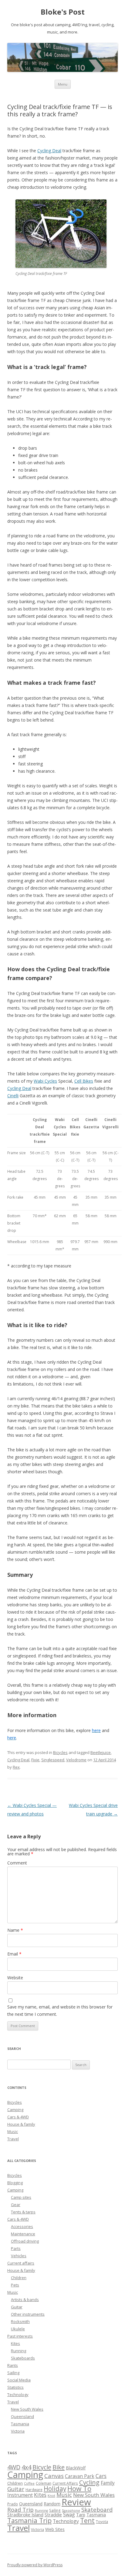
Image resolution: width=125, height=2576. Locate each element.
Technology (18, 2395)
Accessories (22, 2226)
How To (79, 2488)
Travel (13, 2139)
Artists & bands (25, 2300)
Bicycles (60, 1752)
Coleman (44, 2483)
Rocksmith (20, 2321)
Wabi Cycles (45, 1081)
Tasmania (20, 2424)
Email (14, 1954)
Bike (59, 2467)
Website (15, 1978)
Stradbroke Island (25, 2514)
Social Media (19, 2380)
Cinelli (13, 1096)
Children (19, 2278)
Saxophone (71, 2511)
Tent (87, 2520)
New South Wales (27, 2409)
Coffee (29, 2483)
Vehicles (19, 2256)
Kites (15, 2343)
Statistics (15, 2387)
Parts (16, 2248)
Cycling (89, 2482)
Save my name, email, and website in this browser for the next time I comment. (60, 2010)
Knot (51, 2496)
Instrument (20, 2495)
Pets (15, 2285)
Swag (69, 2514)
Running (19, 2351)
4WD (14, 2467)
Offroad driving (25, 2241)
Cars (101, 2476)
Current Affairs (65, 2483)
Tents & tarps (23, 2212)
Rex (16, 1767)
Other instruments (28, 2314)
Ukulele (18, 2329)
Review (76, 2502)
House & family (21, 2124)
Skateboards (23, 2358)
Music (13, 2131)
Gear (16, 2205)
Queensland (22, 2416)
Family (108, 2483)
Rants (13, 2365)
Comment (17, 1863)
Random (52, 2504)
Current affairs (21, 2263)
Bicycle (42, 2467)
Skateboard (97, 2509)
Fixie (35, 1760)
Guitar (17, 2307)
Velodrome (76, 1760)
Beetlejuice (101, 1752)
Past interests (20, 2336)
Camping (15, 2110)
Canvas (54, 2476)
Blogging (15, 2183)
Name (15, 1930)
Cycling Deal (49, 151)
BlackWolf (76, 2468)
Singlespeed (53, 1760)
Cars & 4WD (18, 2117)
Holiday (55, 2489)
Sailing (13, 2373)
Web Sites (55, 2529)
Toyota (102, 2522)
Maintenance (23, 2234)
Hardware (34, 2490)
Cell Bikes (84, 1081)
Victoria (18, 2431)
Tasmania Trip (29, 2520)
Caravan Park (80, 2476)
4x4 (26, 2467)
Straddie (53, 2514)
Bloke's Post (63, 12)
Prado (13, 2504)
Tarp (81, 2515)
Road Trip (20, 2509)
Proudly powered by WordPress (35, 2565)
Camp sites (21, 2197)
